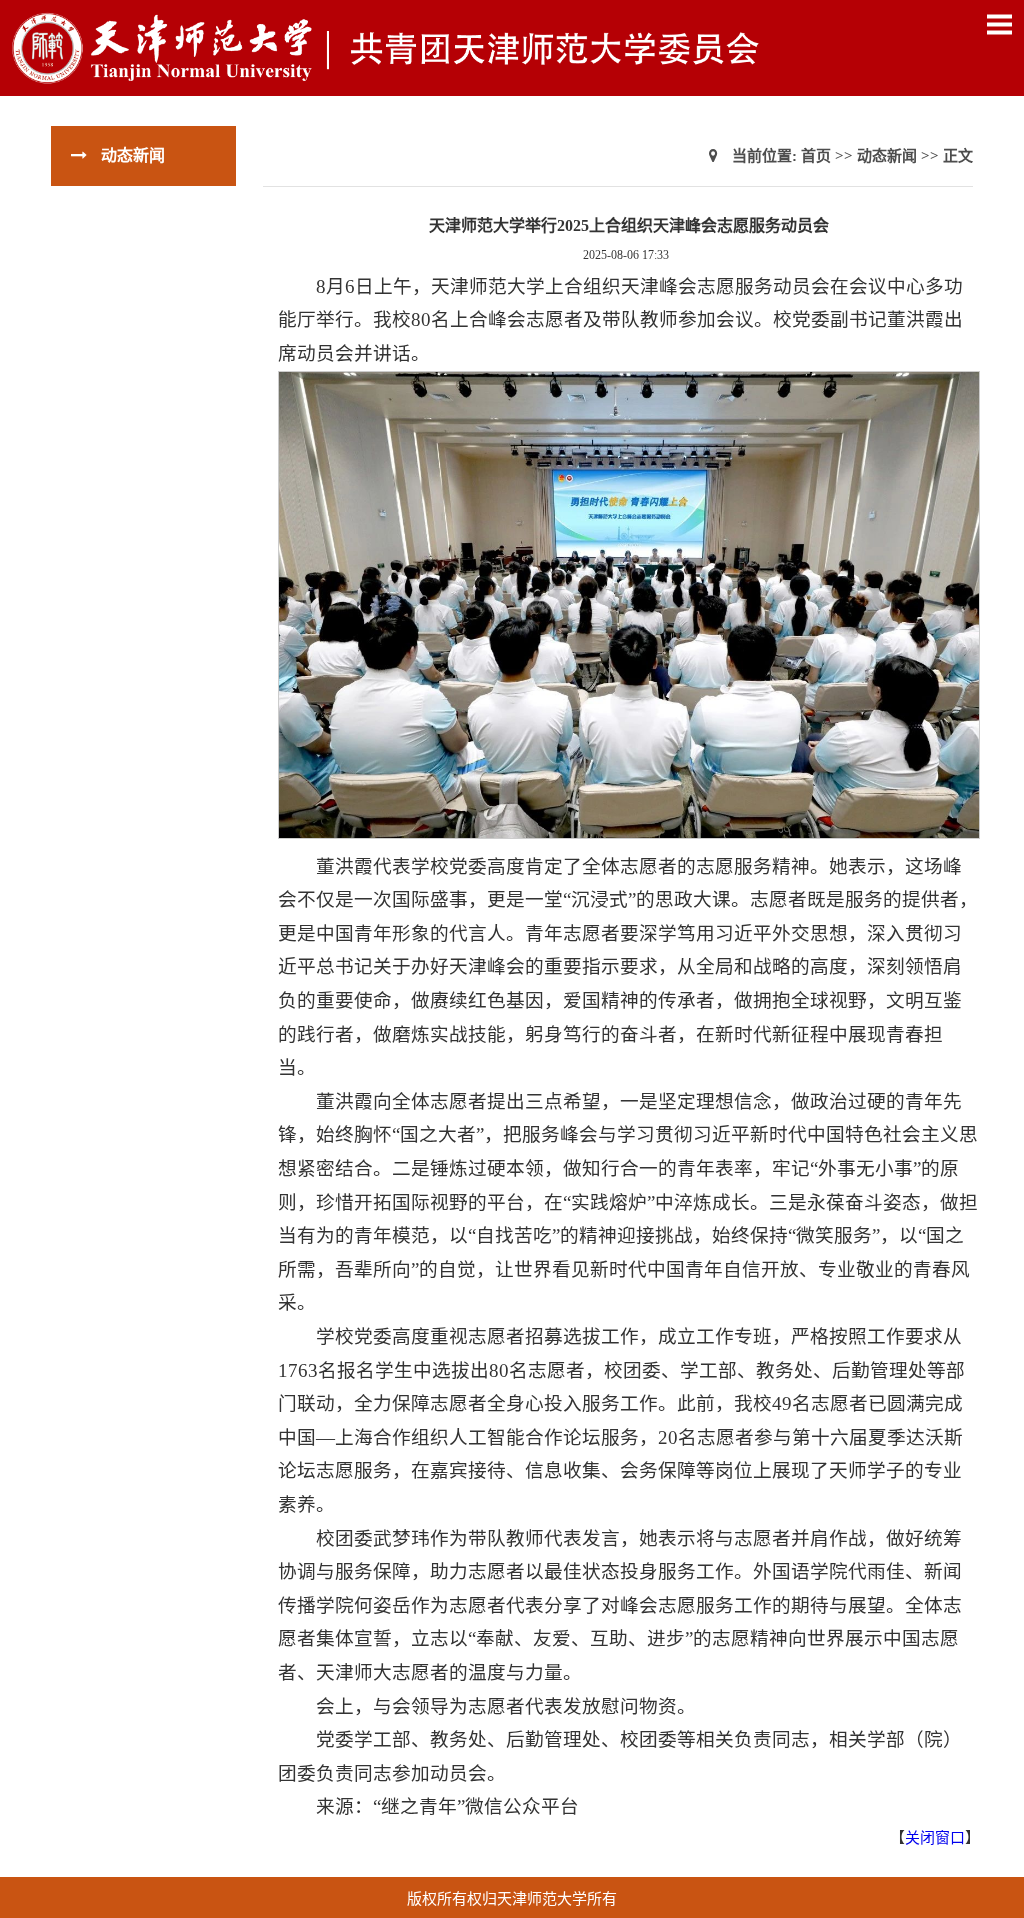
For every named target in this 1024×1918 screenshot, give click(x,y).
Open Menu (999, 24)
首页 (816, 156)
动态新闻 (887, 156)
